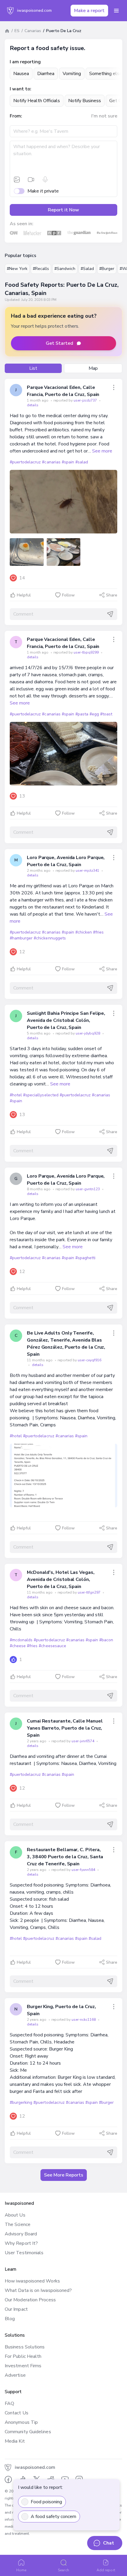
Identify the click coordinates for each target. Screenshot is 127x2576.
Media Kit (15, 2441)
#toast (106, 714)
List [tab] (33, 368)
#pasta (82, 714)
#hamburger (21, 938)
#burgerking (21, 2102)
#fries (98, 932)
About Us (15, 2215)
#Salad (87, 269)
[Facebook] (8, 2479)
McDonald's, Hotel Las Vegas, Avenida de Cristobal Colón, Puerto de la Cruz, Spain (61, 1579)
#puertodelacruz (25, 462)
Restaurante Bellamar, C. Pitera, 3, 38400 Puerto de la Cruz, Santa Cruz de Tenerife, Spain (65, 1857)
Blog (10, 2319)
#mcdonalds (21, 1640)
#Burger (107, 269)
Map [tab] (93, 368)
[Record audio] (45, 180)
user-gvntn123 (88, 1189)
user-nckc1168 (84, 2020)
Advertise (15, 2375)
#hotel (16, 1095)
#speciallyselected (41, 1095)
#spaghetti (85, 1258)
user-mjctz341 (88, 871)
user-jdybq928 (88, 1033)
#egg (94, 714)
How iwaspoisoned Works (32, 2281)
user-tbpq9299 (87, 652)
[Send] (110, 614)
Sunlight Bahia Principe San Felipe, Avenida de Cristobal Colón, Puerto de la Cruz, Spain (66, 1020)
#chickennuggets (50, 938)
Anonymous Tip (21, 2422)
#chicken (84, 932)
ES (17, 31)
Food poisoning (46, 2502)
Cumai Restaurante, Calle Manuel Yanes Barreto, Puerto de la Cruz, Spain (65, 1728)
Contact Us (17, 2413)
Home (21, 2570)
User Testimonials (24, 2253)
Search (63, 2570)
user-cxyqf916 (89, 1360)
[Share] (114, 387)
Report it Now (63, 210)
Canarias (33, 31)
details (33, 405)
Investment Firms (23, 2366)
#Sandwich (65, 269)
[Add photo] (17, 180)
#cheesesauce (52, 1646)
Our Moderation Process (30, 2300)
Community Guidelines (28, 2432)
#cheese (18, 1646)
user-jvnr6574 (83, 1741)
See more (102, 451)
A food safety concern (53, 2517)
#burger (106, 2102)
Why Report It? (21, 2243)
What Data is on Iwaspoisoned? (38, 2290)
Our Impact (16, 2309)
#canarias (51, 462)
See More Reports (64, 2175)
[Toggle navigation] (116, 11)
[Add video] (31, 180)
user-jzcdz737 (86, 400)
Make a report (89, 11)
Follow (68, 595)
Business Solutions (25, 2347)
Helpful (24, 595)
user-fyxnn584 (84, 1870)
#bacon (106, 1640)
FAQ (9, 2403)
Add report (106, 2570)
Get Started (60, 343)
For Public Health (23, 2356)
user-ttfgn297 (89, 1592)
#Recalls (41, 269)
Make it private (43, 191)
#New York (17, 269)
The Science (18, 2224)
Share (112, 595)
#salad (82, 462)
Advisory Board (21, 2234)
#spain (68, 462)
